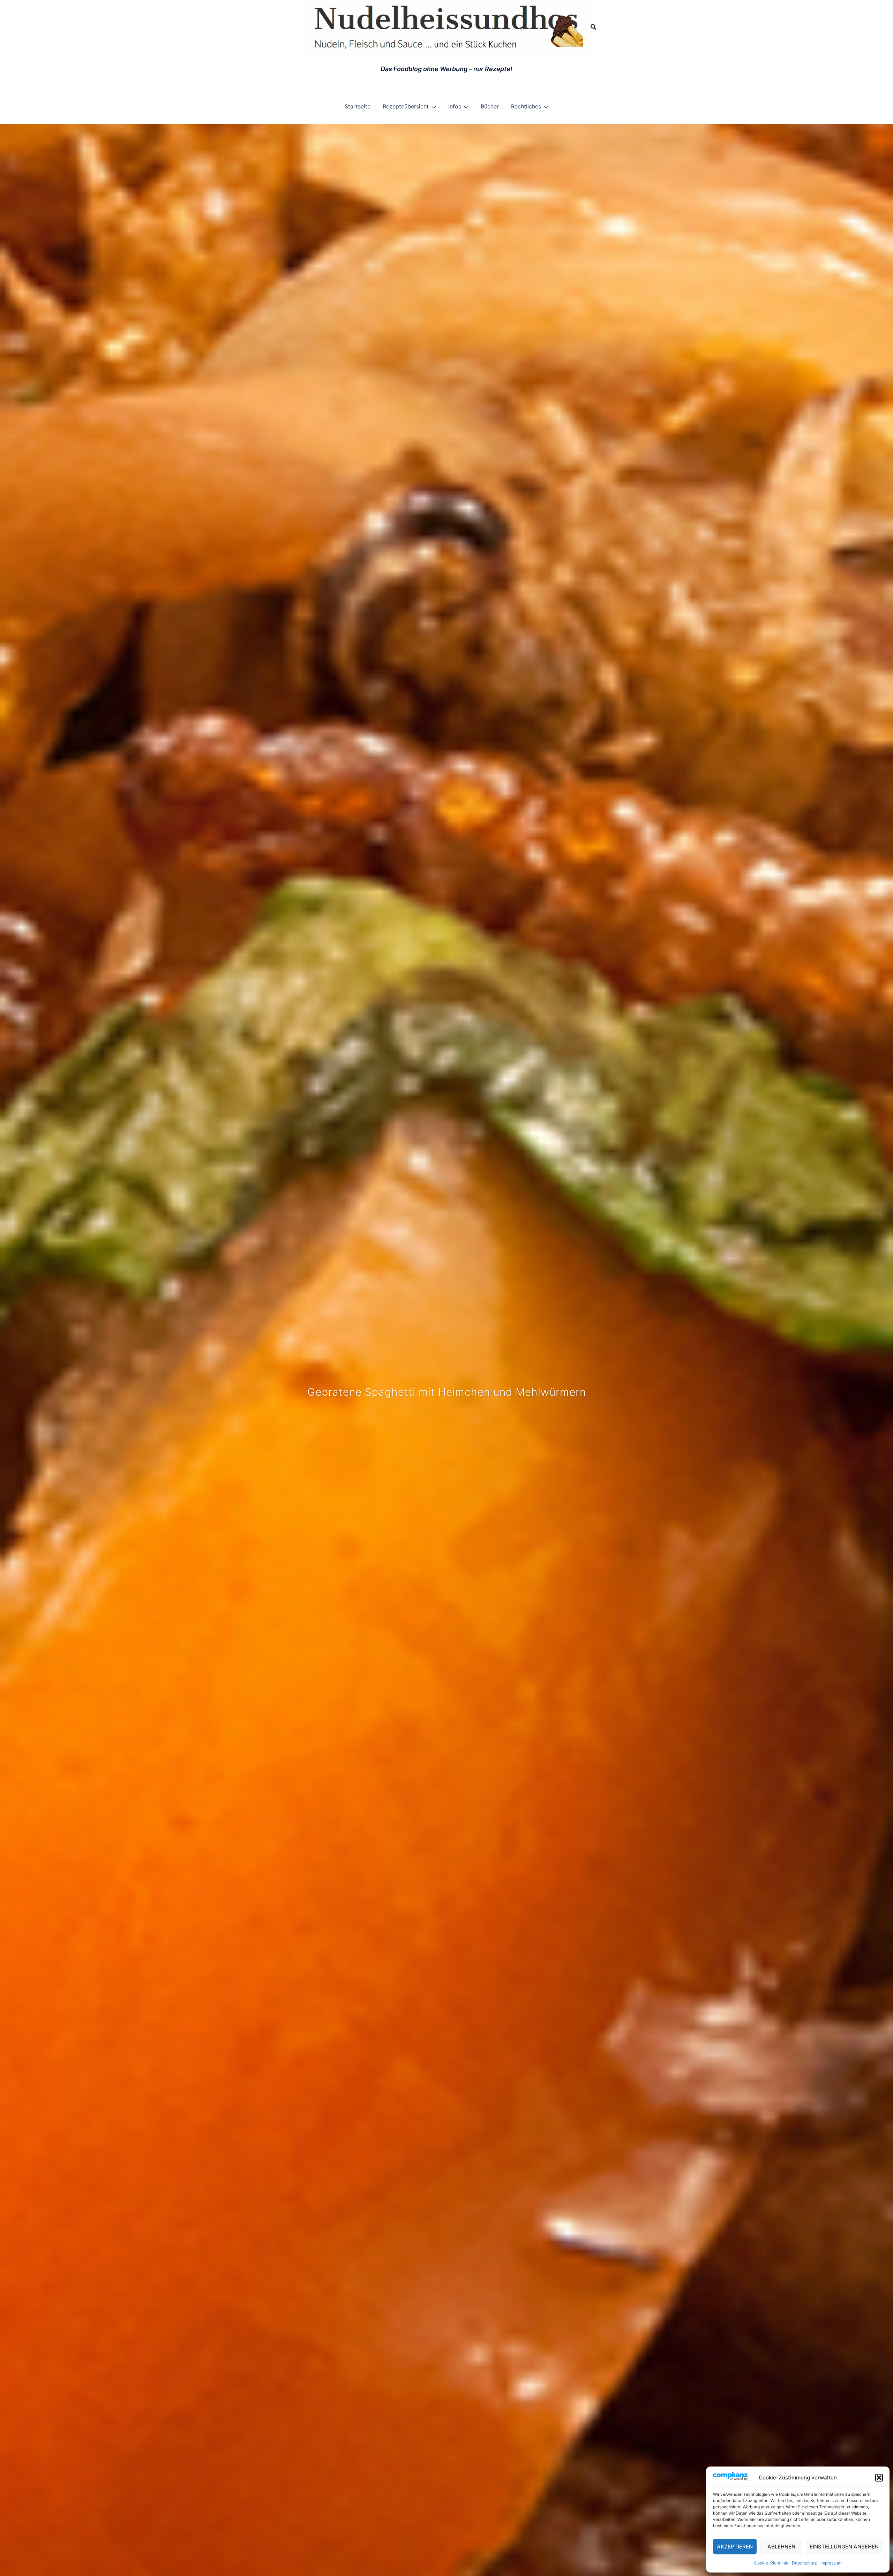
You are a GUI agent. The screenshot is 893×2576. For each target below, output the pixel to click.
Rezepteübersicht (406, 106)
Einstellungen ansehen (844, 2547)
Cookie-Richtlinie (771, 2563)
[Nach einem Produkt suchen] (593, 27)
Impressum (831, 2563)
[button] (879, 2478)
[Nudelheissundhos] (447, 26)
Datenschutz (804, 2563)
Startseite (358, 106)
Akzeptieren (735, 2547)
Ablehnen (781, 2547)
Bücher (490, 106)
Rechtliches (526, 106)
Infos (455, 106)
